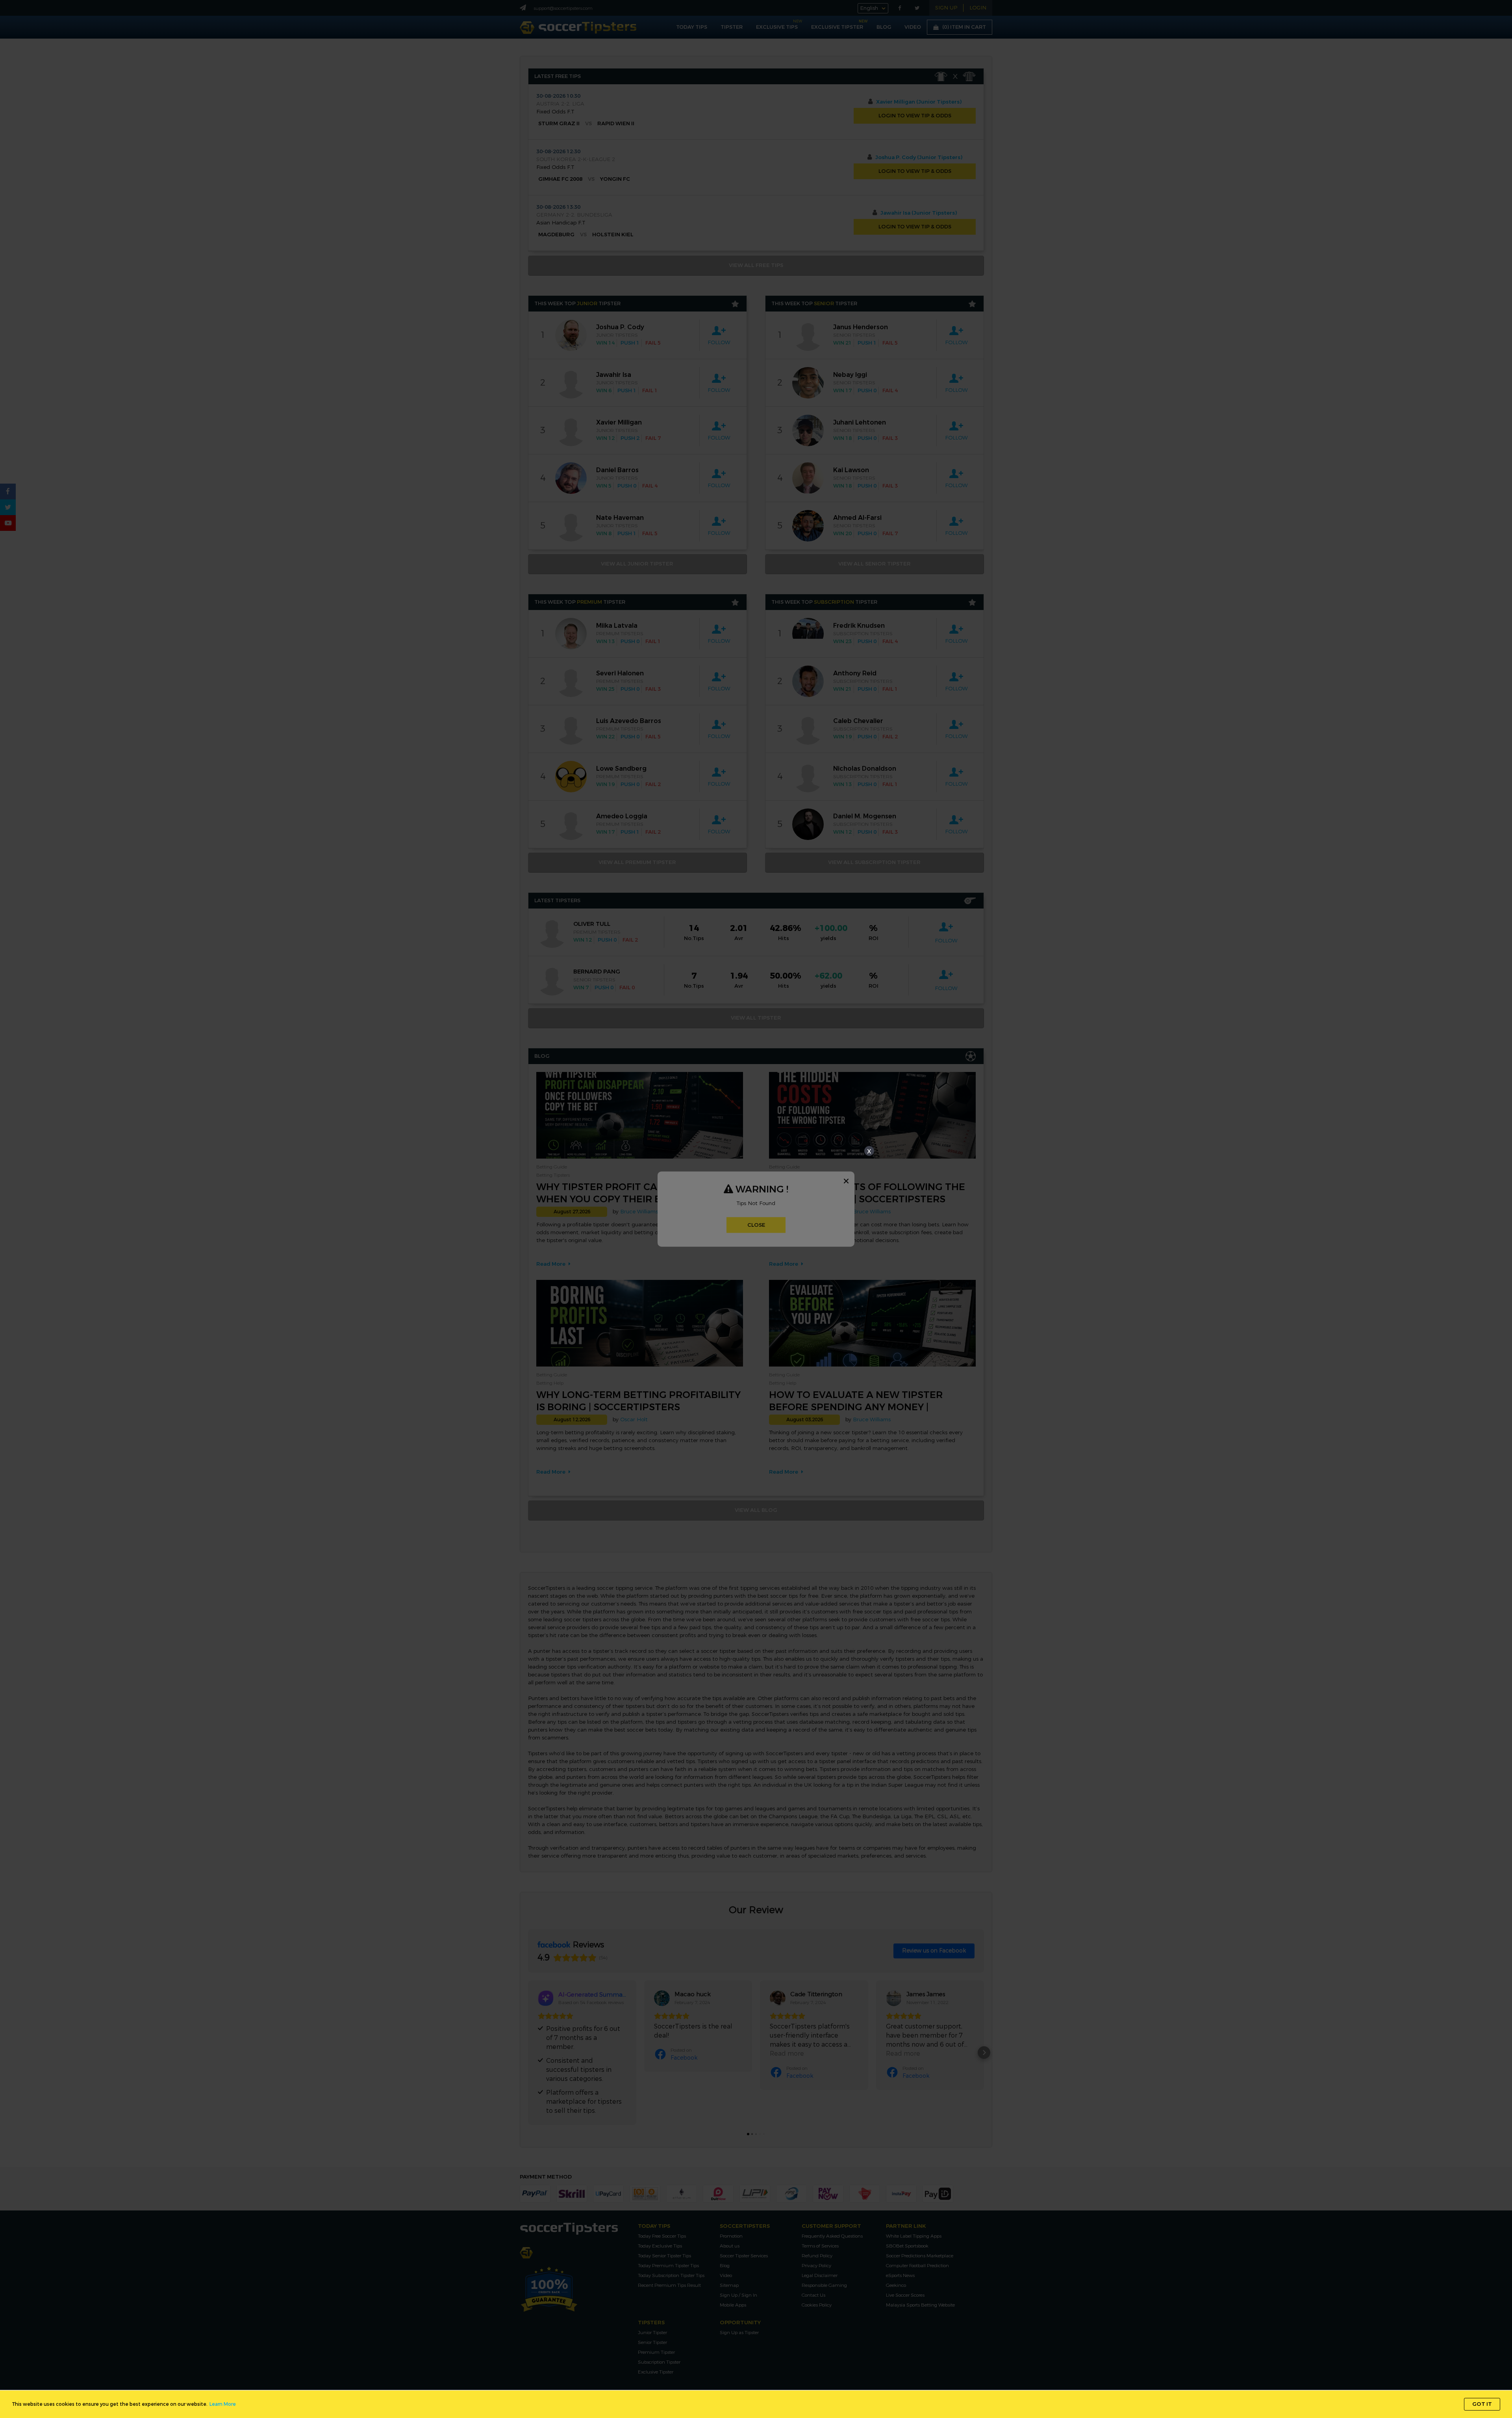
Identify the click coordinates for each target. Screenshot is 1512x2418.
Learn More (223, 2404)
